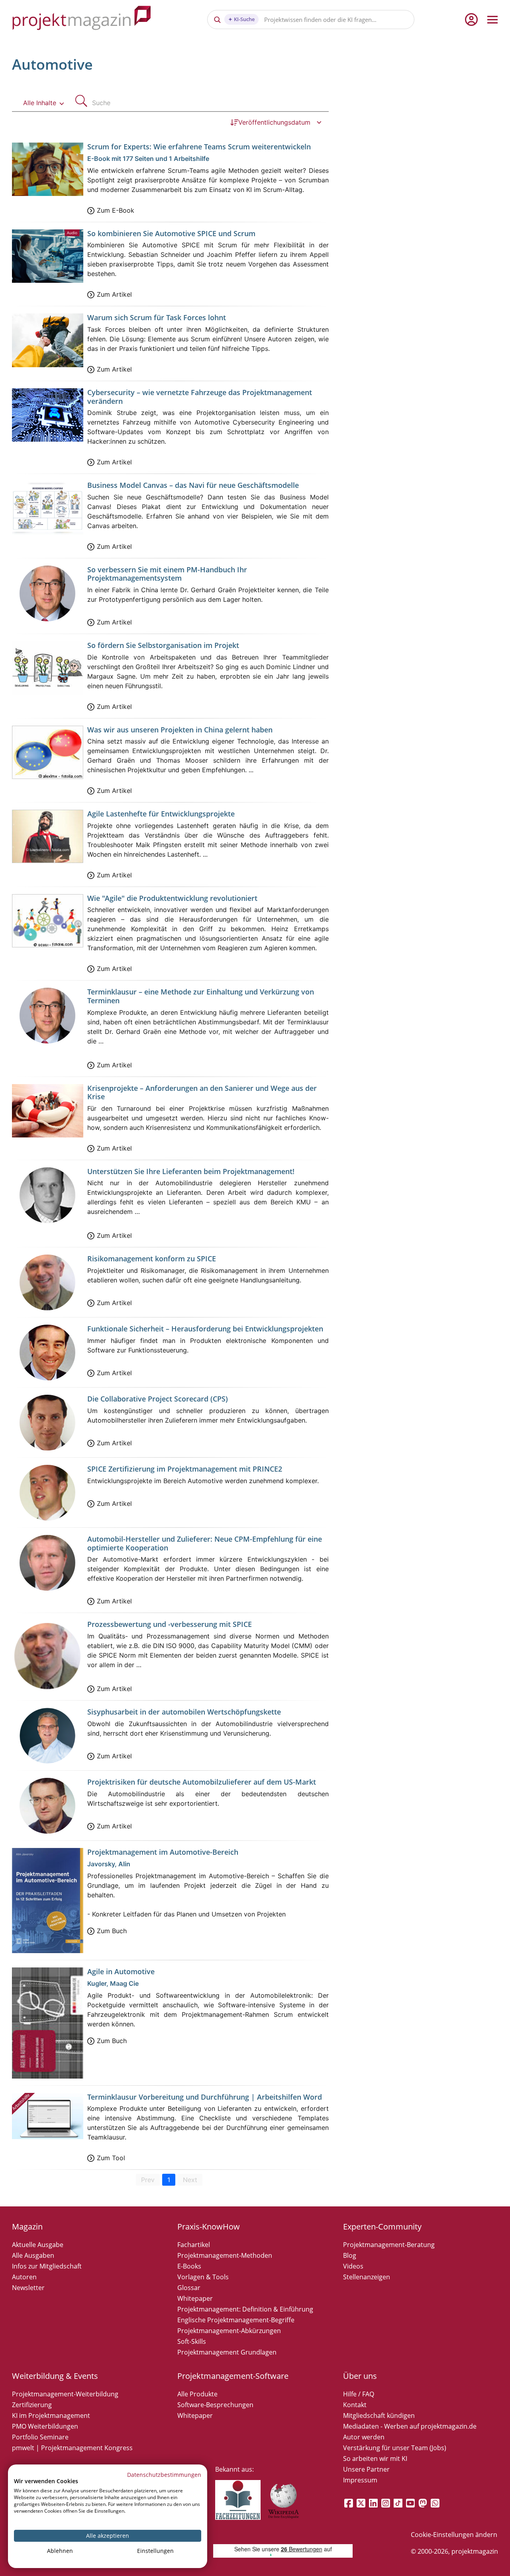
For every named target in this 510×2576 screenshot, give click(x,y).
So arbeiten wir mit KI (375, 2459)
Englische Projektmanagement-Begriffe (236, 2320)
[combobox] (210, 103)
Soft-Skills (192, 2341)
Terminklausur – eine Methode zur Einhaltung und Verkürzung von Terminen (201, 996)
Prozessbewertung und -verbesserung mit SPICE (170, 1624)
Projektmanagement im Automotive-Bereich (163, 1852)
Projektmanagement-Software (233, 2376)
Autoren (24, 2277)
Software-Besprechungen (215, 2405)
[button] (44, 103)
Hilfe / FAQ (359, 2394)
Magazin (27, 2227)
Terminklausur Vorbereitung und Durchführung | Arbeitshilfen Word (205, 2097)
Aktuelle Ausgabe (38, 2245)
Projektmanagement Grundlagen (227, 2352)
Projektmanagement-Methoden (225, 2255)
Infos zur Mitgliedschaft (47, 2266)
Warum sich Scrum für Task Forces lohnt (157, 317)
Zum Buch (112, 1931)
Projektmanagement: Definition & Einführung (245, 2309)
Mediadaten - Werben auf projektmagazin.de (410, 2426)
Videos (353, 2266)
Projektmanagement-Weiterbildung (65, 2394)
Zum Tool (111, 2158)
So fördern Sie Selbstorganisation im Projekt (163, 645)
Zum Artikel (114, 294)
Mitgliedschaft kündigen (379, 2415)
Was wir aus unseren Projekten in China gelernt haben (180, 730)
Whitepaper (195, 2298)
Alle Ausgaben (33, 2255)
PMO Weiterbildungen (45, 2426)
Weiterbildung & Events (55, 2376)
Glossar (189, 2288)
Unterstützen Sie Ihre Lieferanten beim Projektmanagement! (191, 1171)
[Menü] (492, 20)
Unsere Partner (366, 2469)
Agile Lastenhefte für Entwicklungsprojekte (161, 814)
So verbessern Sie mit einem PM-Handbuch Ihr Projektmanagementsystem (167, 574)
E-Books (189, 2266)
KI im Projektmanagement (51, 2415)
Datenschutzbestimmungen (164, 2475)
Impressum (360, 2480)
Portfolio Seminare (40, 2437)
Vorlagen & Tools (203, 2277)
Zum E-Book (116, 210)
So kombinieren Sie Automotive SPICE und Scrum (171, 233)
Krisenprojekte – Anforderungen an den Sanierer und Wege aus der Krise (202, 1092)
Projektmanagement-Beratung (389, 2245)
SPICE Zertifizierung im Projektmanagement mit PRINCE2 (185, 1469)
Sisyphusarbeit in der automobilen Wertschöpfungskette (184, 1712)
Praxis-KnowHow (209, 2227)
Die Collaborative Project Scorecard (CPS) (158, 1399)
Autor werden (364, 2437)
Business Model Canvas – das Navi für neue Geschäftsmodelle (193, 485)
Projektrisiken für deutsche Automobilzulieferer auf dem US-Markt (202, 1782)
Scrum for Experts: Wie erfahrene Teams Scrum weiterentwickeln (199, 147)
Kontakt (355, 2405)
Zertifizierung (32, 2405)
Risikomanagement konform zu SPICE (152, 1259)
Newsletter (28, 2288)
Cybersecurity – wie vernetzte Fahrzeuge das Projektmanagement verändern (200, 397)
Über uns (360, 2376)
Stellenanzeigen (367, 2277)
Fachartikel (194, 2245)
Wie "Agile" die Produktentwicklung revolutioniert (172, 898)
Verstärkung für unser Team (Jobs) (395, 2448)
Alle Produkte (197, 2394)
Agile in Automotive (121, 1971)
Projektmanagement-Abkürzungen (229, 2331)
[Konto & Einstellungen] (471, 20)
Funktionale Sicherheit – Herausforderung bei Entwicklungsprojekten (205, 1329)
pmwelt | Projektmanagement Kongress (72, 2448)
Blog (350, 2255)
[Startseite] (82, 19)
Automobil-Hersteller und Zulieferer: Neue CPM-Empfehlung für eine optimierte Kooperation (205, 1543)
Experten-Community (382, 2227)
